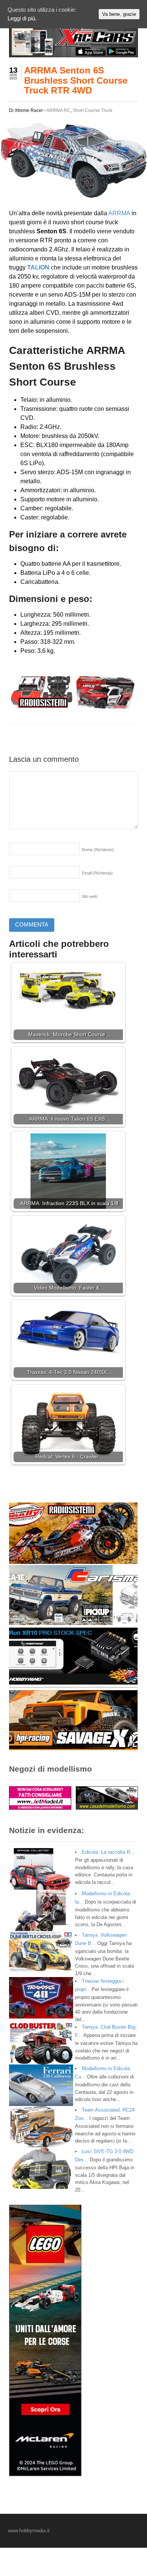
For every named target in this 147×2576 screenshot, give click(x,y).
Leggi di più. (22, 18)
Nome (98, 850)
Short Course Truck (93, 110)
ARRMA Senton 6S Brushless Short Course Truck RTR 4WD (76, 80)
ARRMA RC (58, 110)
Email (97, 873)
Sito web (90, 896)
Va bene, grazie (119, 14)
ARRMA (119, 213)
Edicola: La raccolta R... (108, 1852)
